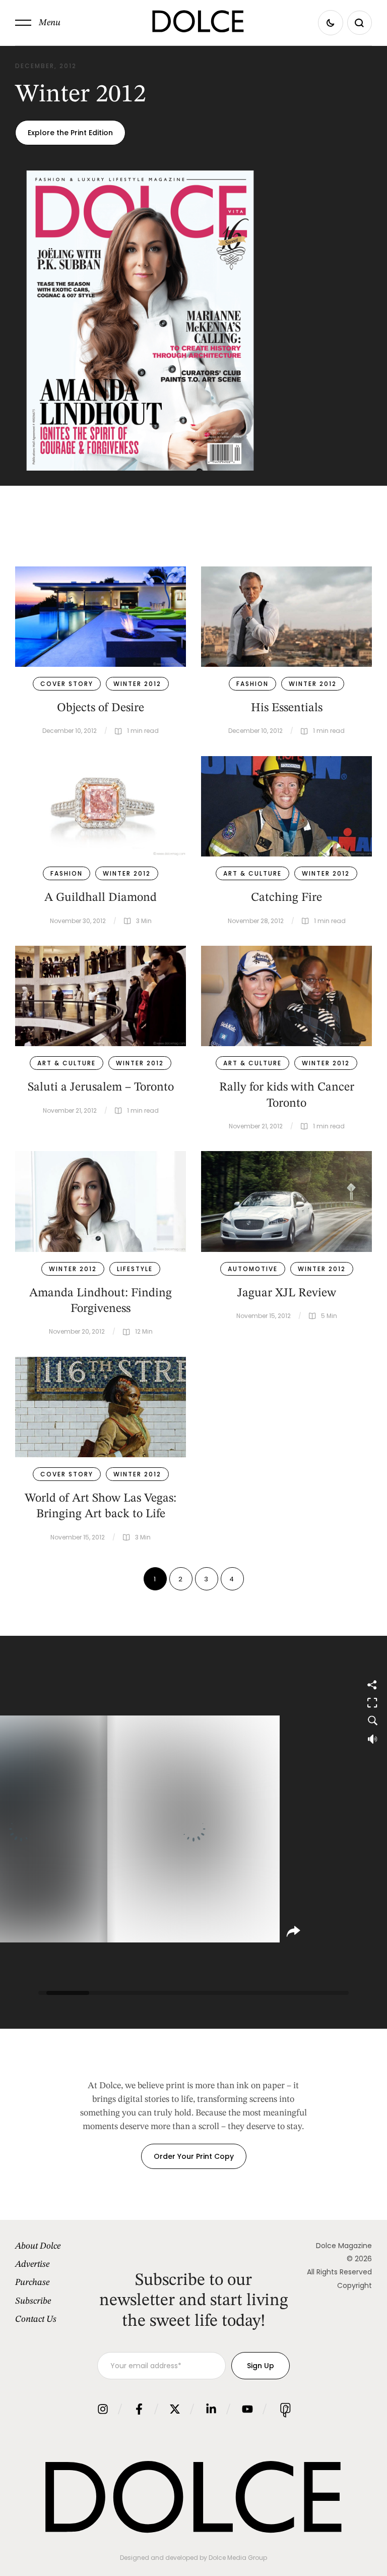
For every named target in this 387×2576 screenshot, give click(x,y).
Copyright (354, 2285)
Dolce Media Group (238, 2558)
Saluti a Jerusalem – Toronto (101, 1087)
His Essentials (287, 708)
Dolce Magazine (344, 2246)
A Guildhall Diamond (101, 898)
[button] (38, 23)
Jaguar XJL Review (287, 1293)
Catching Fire (286, 898)
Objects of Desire (101, 708)
